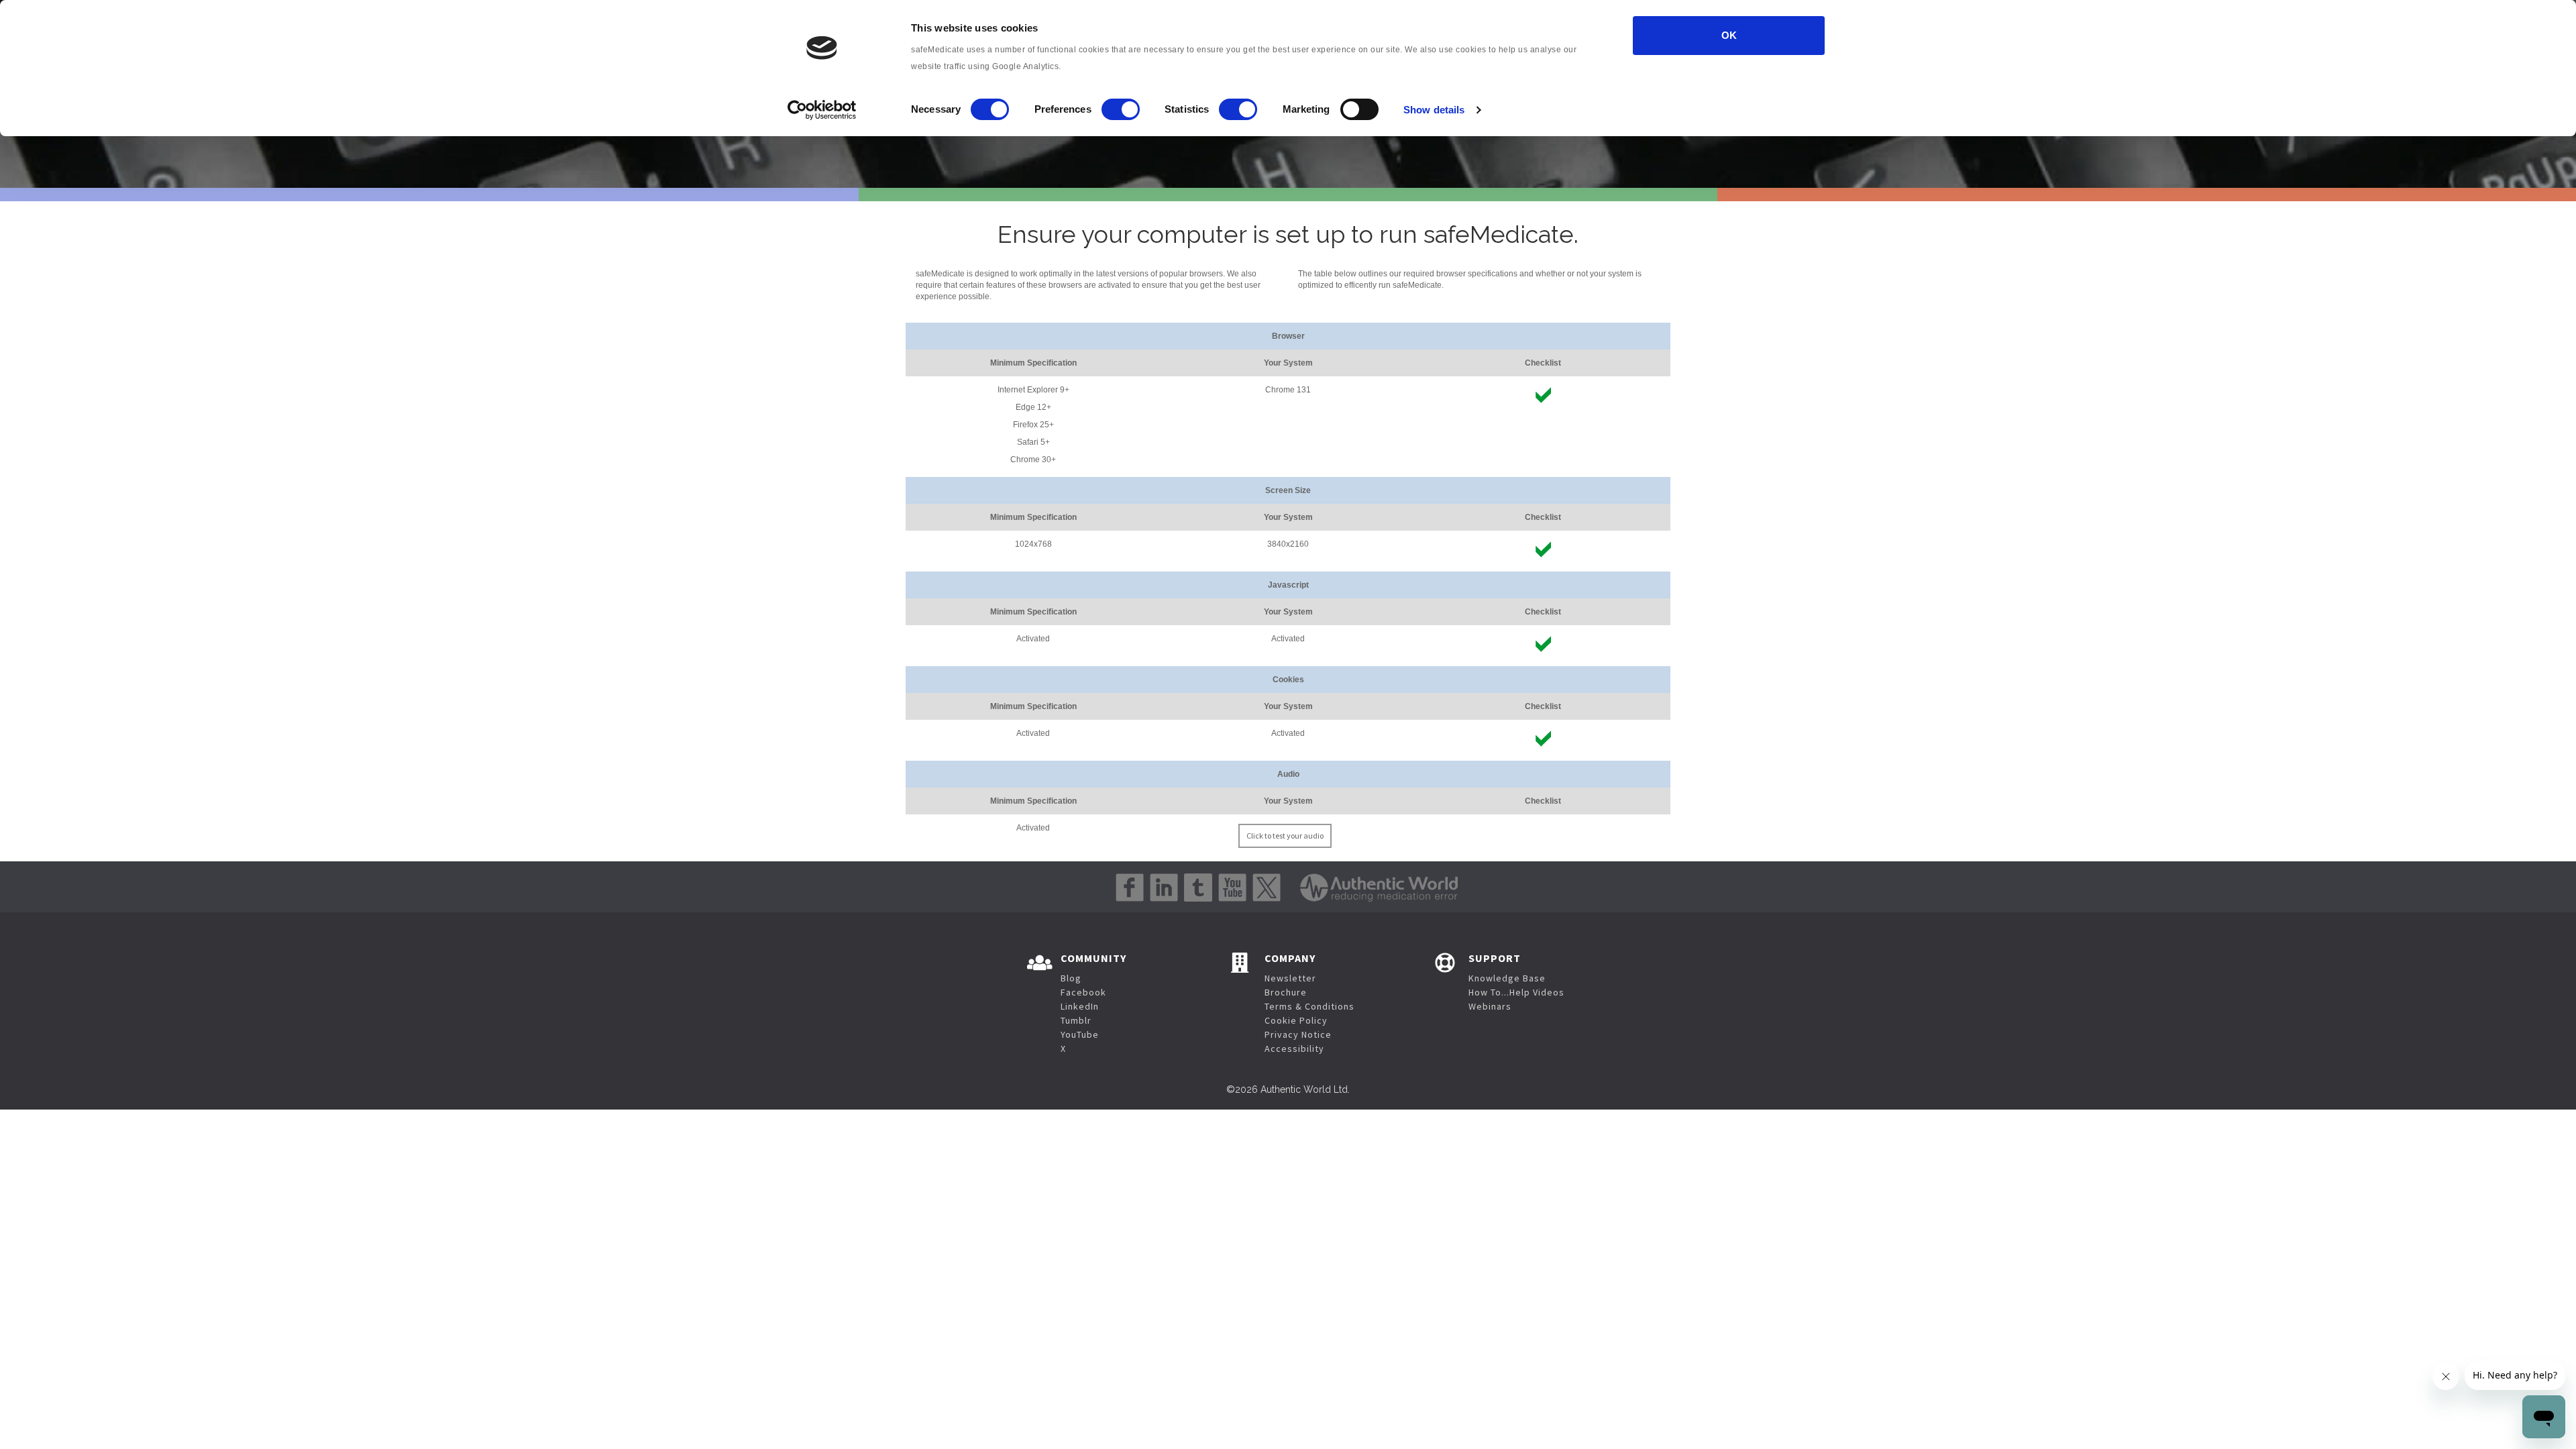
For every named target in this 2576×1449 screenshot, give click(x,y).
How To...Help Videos (1516, 992)
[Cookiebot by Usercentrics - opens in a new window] (822, 110)
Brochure (1286, 992)
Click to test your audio (1285, 836)
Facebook (1083, 992)
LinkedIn (1080, 1006)
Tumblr (1076, 1020)
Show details (1434, 110)
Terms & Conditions (1309, 1006)
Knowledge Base (1507, 978)
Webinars (1490, 1006)
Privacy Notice (1298, 1034)
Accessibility (1294, 1049)
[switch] (1121, 109)
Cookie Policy (1296, 1020)
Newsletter (1290, 978)
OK (1729, 35)
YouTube (1080, 1034)
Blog (1071, 978)
